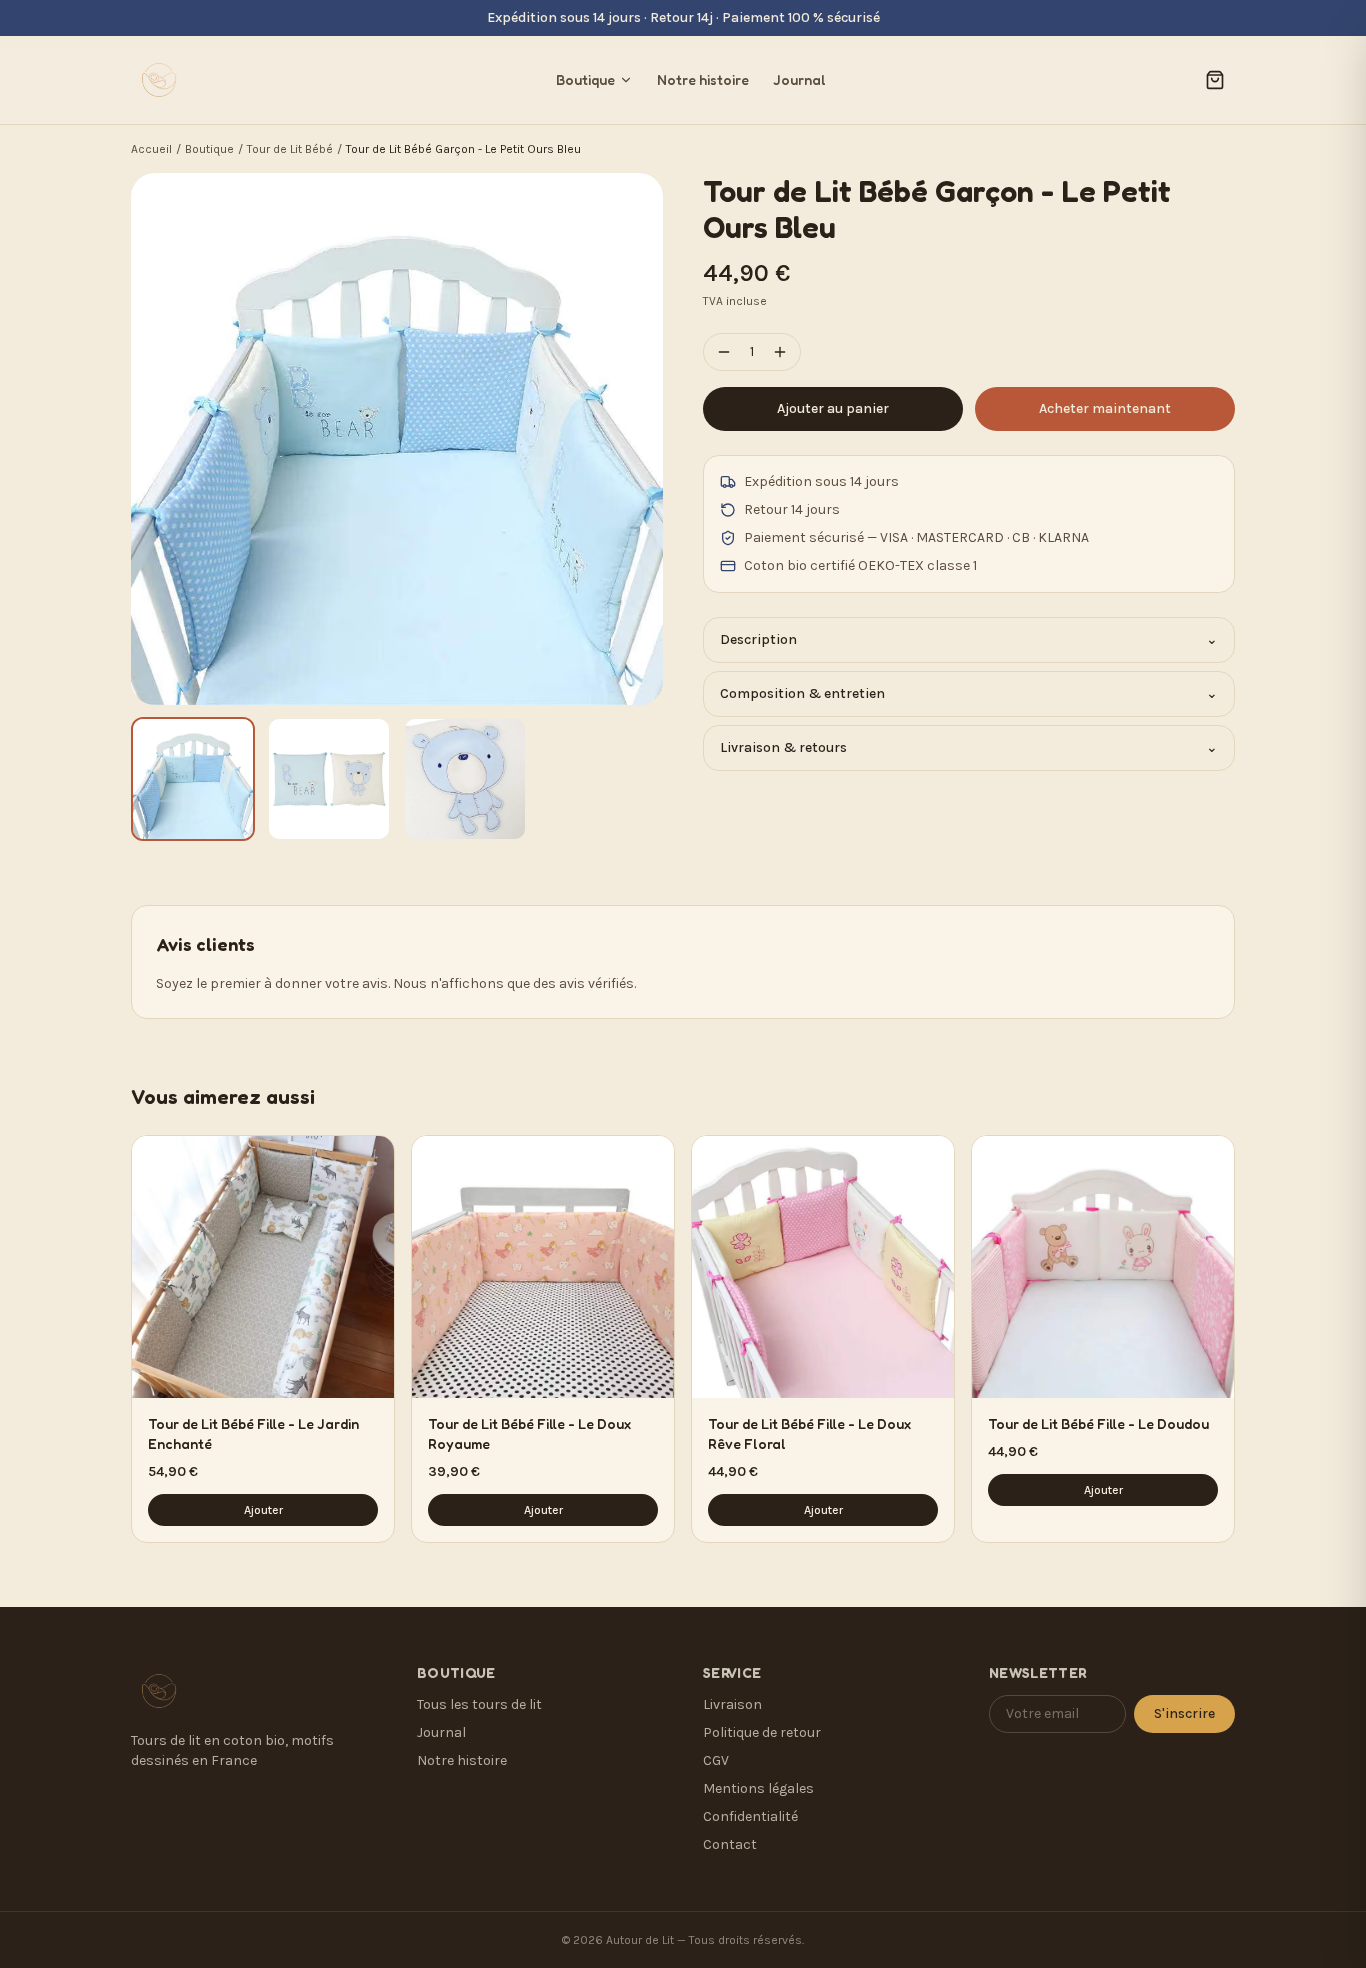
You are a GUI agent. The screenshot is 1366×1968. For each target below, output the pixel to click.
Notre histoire (703, 79)
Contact (730, 1844)
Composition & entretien (969, 693)
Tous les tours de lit (479, 1704)
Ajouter (263, 1510)
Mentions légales (758, 1788)
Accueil (151, 149)
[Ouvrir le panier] (1215, 80)
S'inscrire (1184, 1713)
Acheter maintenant (1105, 408)
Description (969, 639)
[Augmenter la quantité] (780, 352)
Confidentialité (750, 1816)
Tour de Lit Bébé (290, 149)
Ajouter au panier (833, 408)
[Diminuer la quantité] (724, 352)
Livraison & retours (969, 747)
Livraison (732, 1704)
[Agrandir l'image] (397, 439)
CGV (716, 1760)
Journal (799, 79)
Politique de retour (762, 1732)
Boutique (585, 79)
